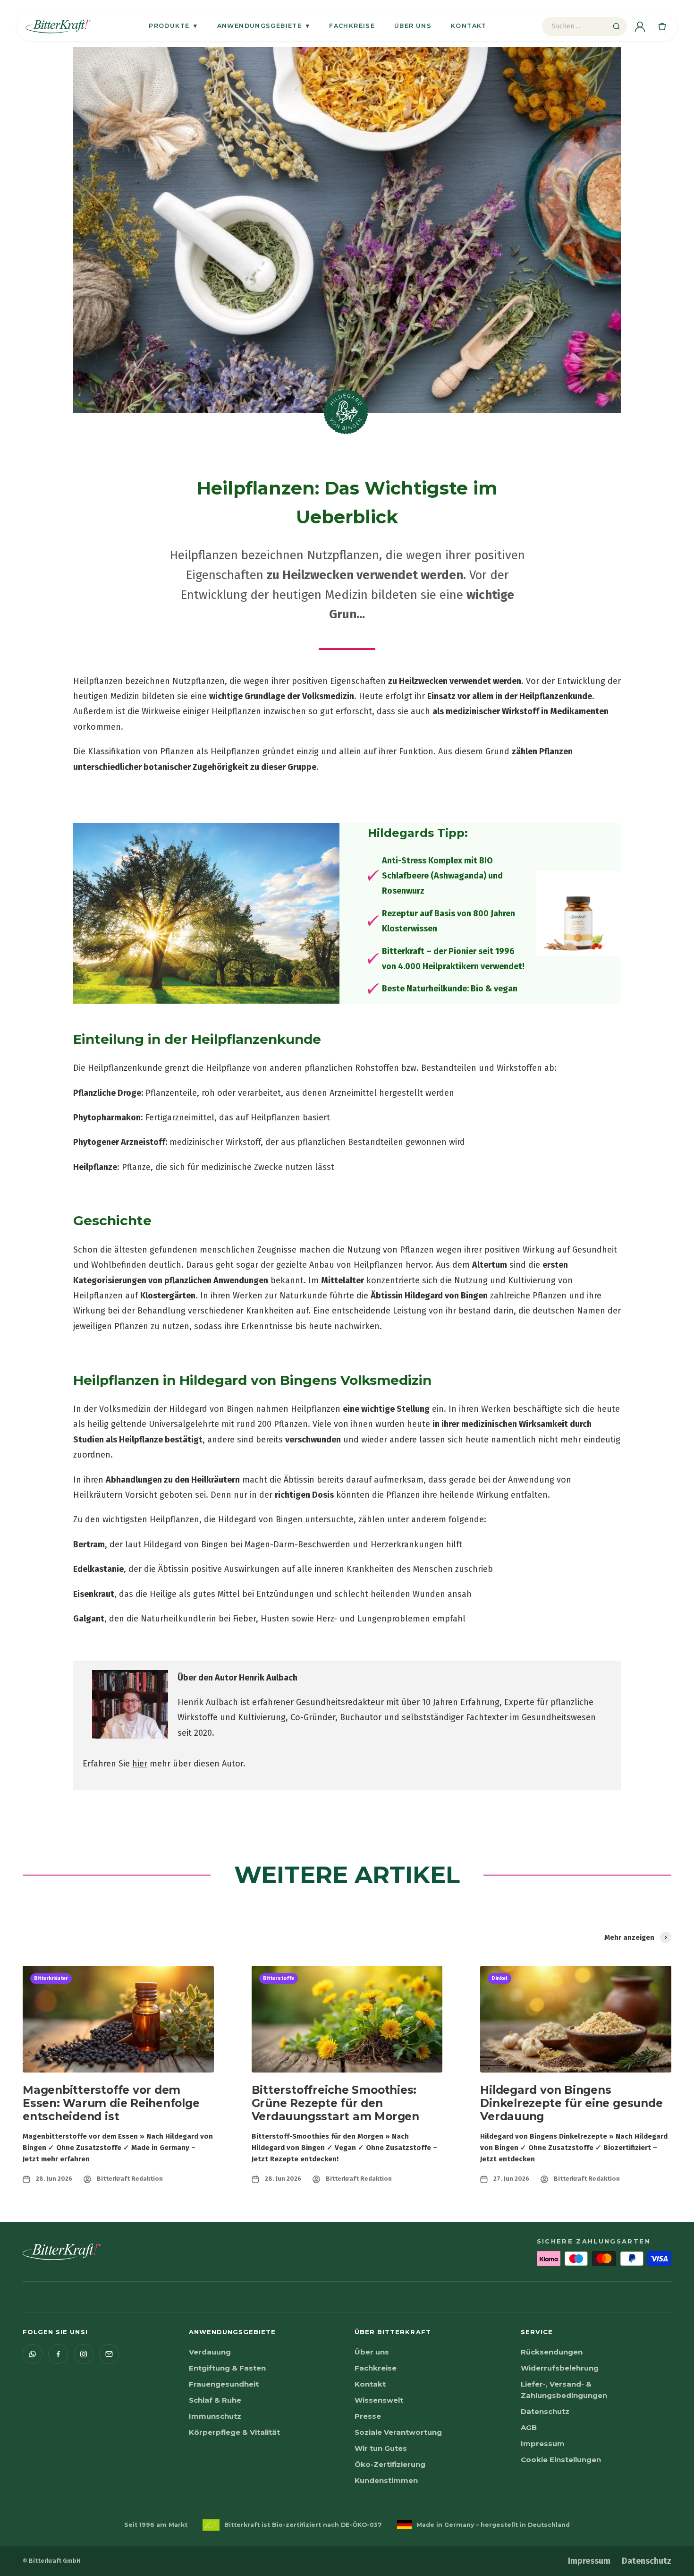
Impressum (543, 2444)
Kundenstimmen (386, 2480)
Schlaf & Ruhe (215, 2400)
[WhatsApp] (33, 2354)
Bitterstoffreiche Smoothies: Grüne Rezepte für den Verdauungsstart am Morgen (335, 2103)
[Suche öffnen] (616, 26)
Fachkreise (352, 26)
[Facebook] (58, 2354)
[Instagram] (84, 2354)
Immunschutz (215, 2416)
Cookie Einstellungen (561, 2460)
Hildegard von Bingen (446, 1296)
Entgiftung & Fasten (227, 2368)
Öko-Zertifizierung (390, 2464)
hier (140, 1764)
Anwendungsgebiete (264, 26)
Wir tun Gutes (381, 2448)
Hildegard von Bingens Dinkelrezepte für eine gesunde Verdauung (571, 2103)
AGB (529, 2427)
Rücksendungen (552, 2352)
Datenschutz (545, 2411)
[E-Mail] (109, 2354)
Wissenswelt (379, 2400)
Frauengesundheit (224, 2384)
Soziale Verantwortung (398, 2432)
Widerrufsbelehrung (560, 2368)
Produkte (173, 26)
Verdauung (210, 2352)
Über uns (413, 26)
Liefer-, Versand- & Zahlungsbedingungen (564, 2390)
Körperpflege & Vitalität (234, 2432)
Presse (368, 2416)
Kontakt (469, 26)
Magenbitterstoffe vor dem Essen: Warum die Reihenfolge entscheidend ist (111, 2103)
